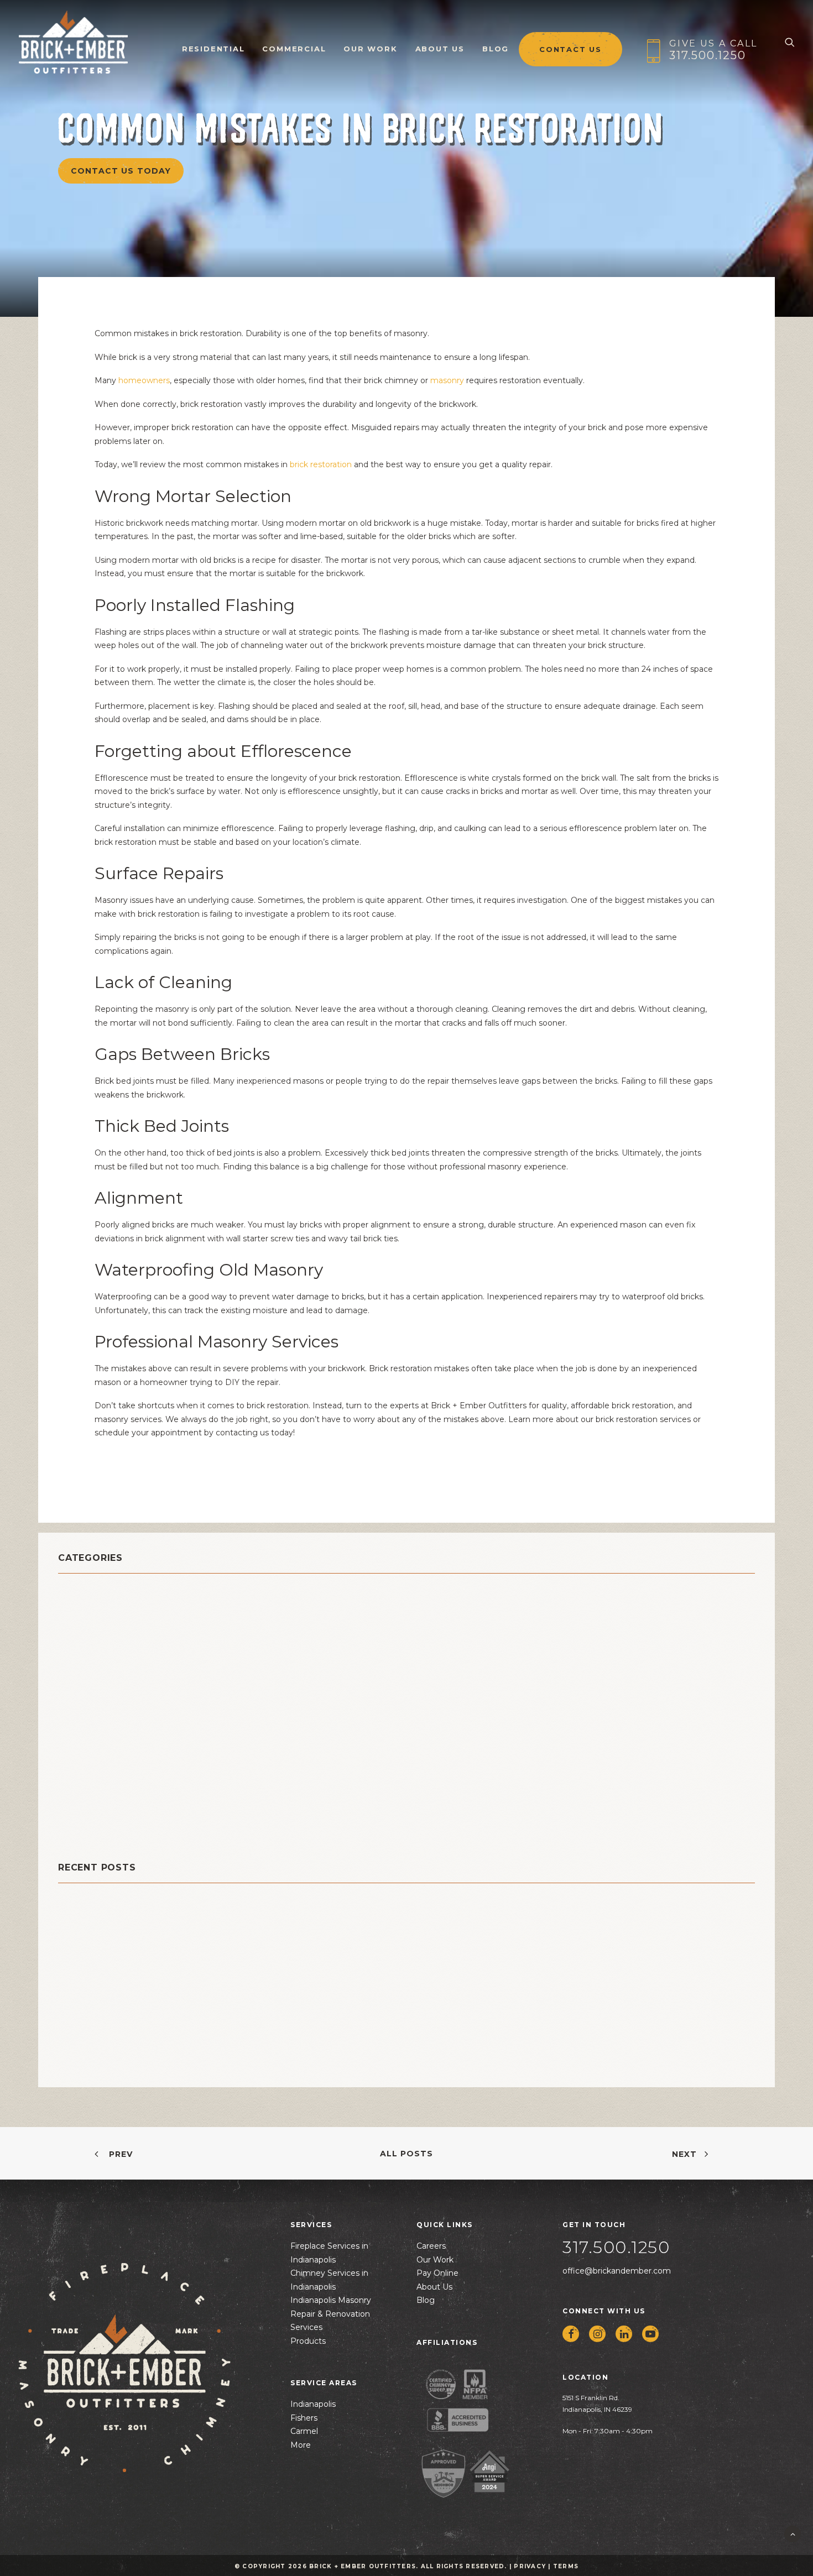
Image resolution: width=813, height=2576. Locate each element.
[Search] (790, 42)
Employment (91, 1676)
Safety (75, 1800)
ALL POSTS (406, 2154)
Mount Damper (97, 1717)
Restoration (88, 1786)
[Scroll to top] (793, 2533)
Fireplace (82, 1689)
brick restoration (321, 464)
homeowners (144, 380)
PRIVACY (530, 2566)
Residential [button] (213, 49)
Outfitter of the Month (119, 1731)
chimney (81, 1606)
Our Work (370, 49)
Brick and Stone (100, 1593)
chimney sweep (100, 1648)
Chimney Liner (96, 1634)
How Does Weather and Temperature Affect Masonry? (179, 1991)
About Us (440, 49)
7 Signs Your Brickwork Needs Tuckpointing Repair (171, 2026)
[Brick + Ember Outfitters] (74, 42)
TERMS (566, 2566)
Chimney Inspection (110, 1620)
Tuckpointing (93, 1814)
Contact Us (570, 49)
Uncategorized (97, 1828)
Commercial (294, 49)
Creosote (82, 1662)
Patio (71, 1745)
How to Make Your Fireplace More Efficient (153, 2060)
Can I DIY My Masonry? (108, 1921)
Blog (496, 49)
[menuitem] (213, 42)
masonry (447, 380)
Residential (87, 1772)
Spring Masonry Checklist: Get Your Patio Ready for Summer (192, 1956)
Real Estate (87, 1759)
